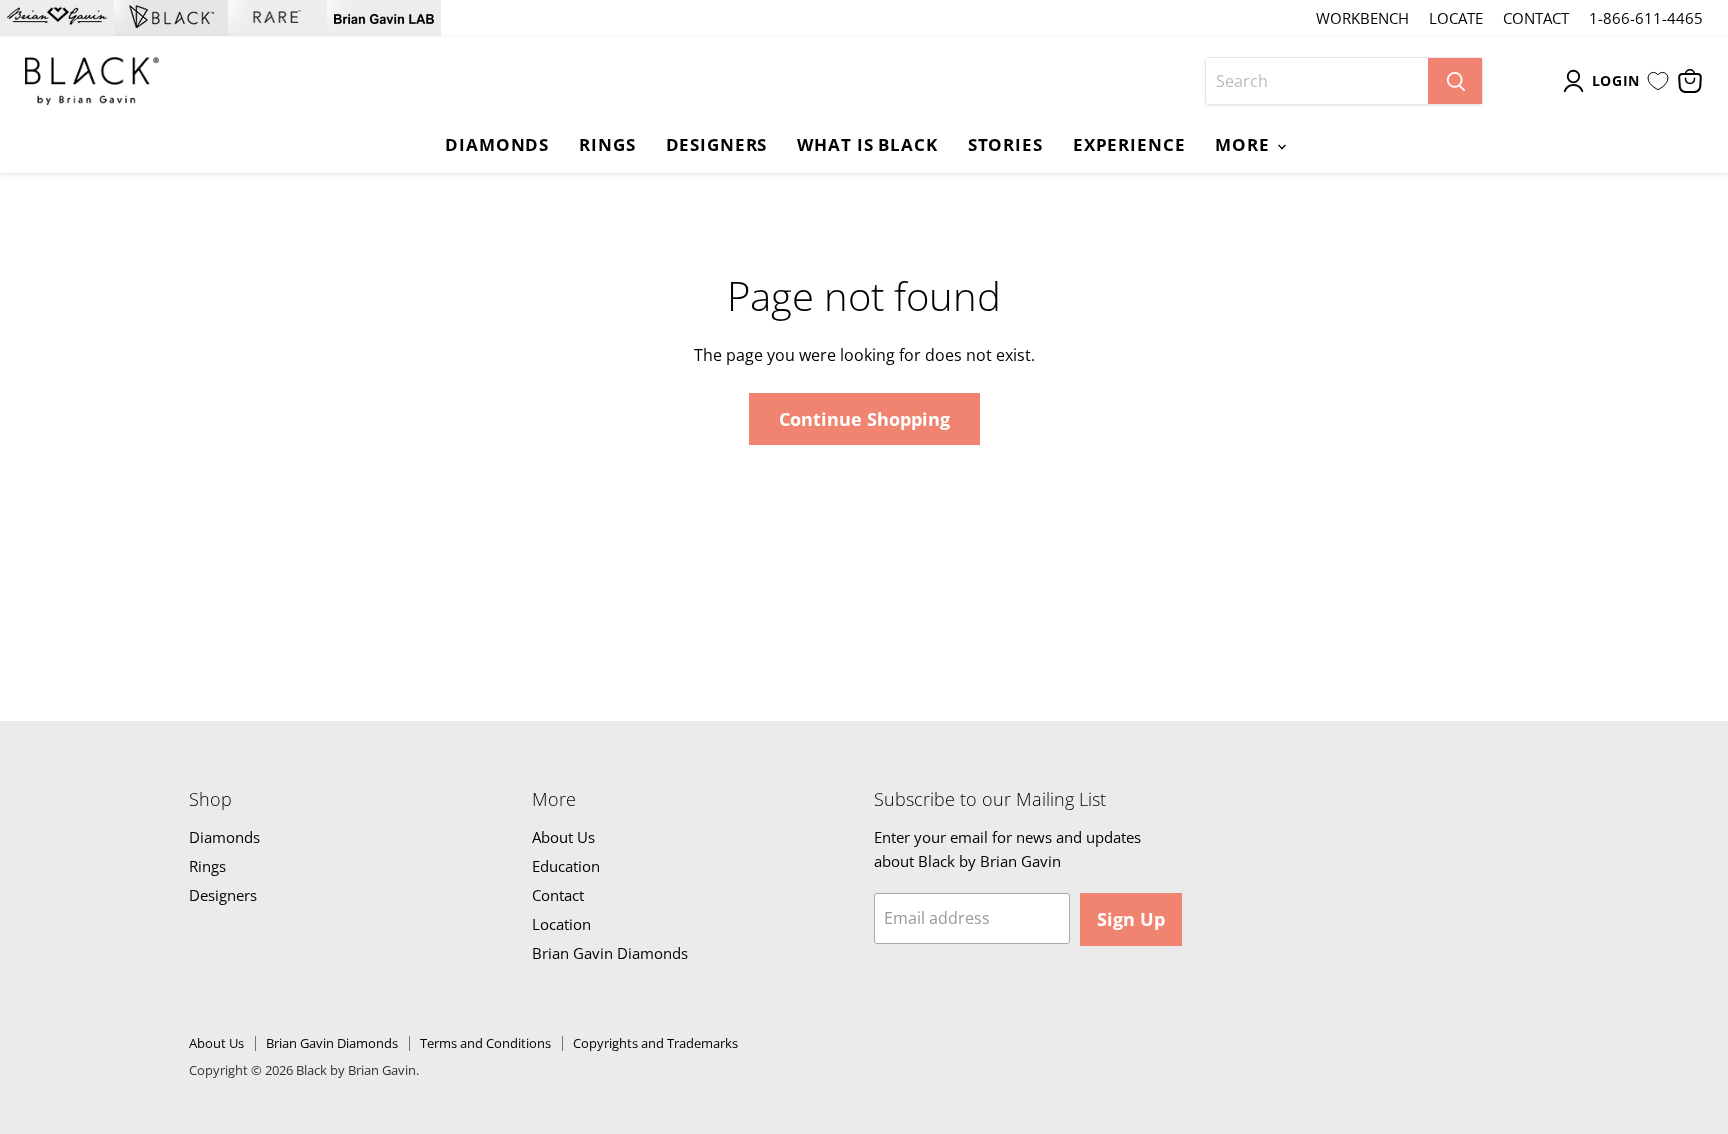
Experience (1129, 144)
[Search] (1455, 81)
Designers (717, 144)
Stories (1005, 144)
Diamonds (497, 144)
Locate (1456, 18)
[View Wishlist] (1658, 81)
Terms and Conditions (485, 1043)
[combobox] (1317, 81)
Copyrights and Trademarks (655, 1043)
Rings (607, 144)
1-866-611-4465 (1646, 18)
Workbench (1362, 18)
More (1244, 144)
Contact (1536, 18)
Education (566, 866)
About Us (563, 837)
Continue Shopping (864, 419)
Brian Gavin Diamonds (610, 953)
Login (1616, 80)
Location (561, 924)
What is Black (867, 144)
